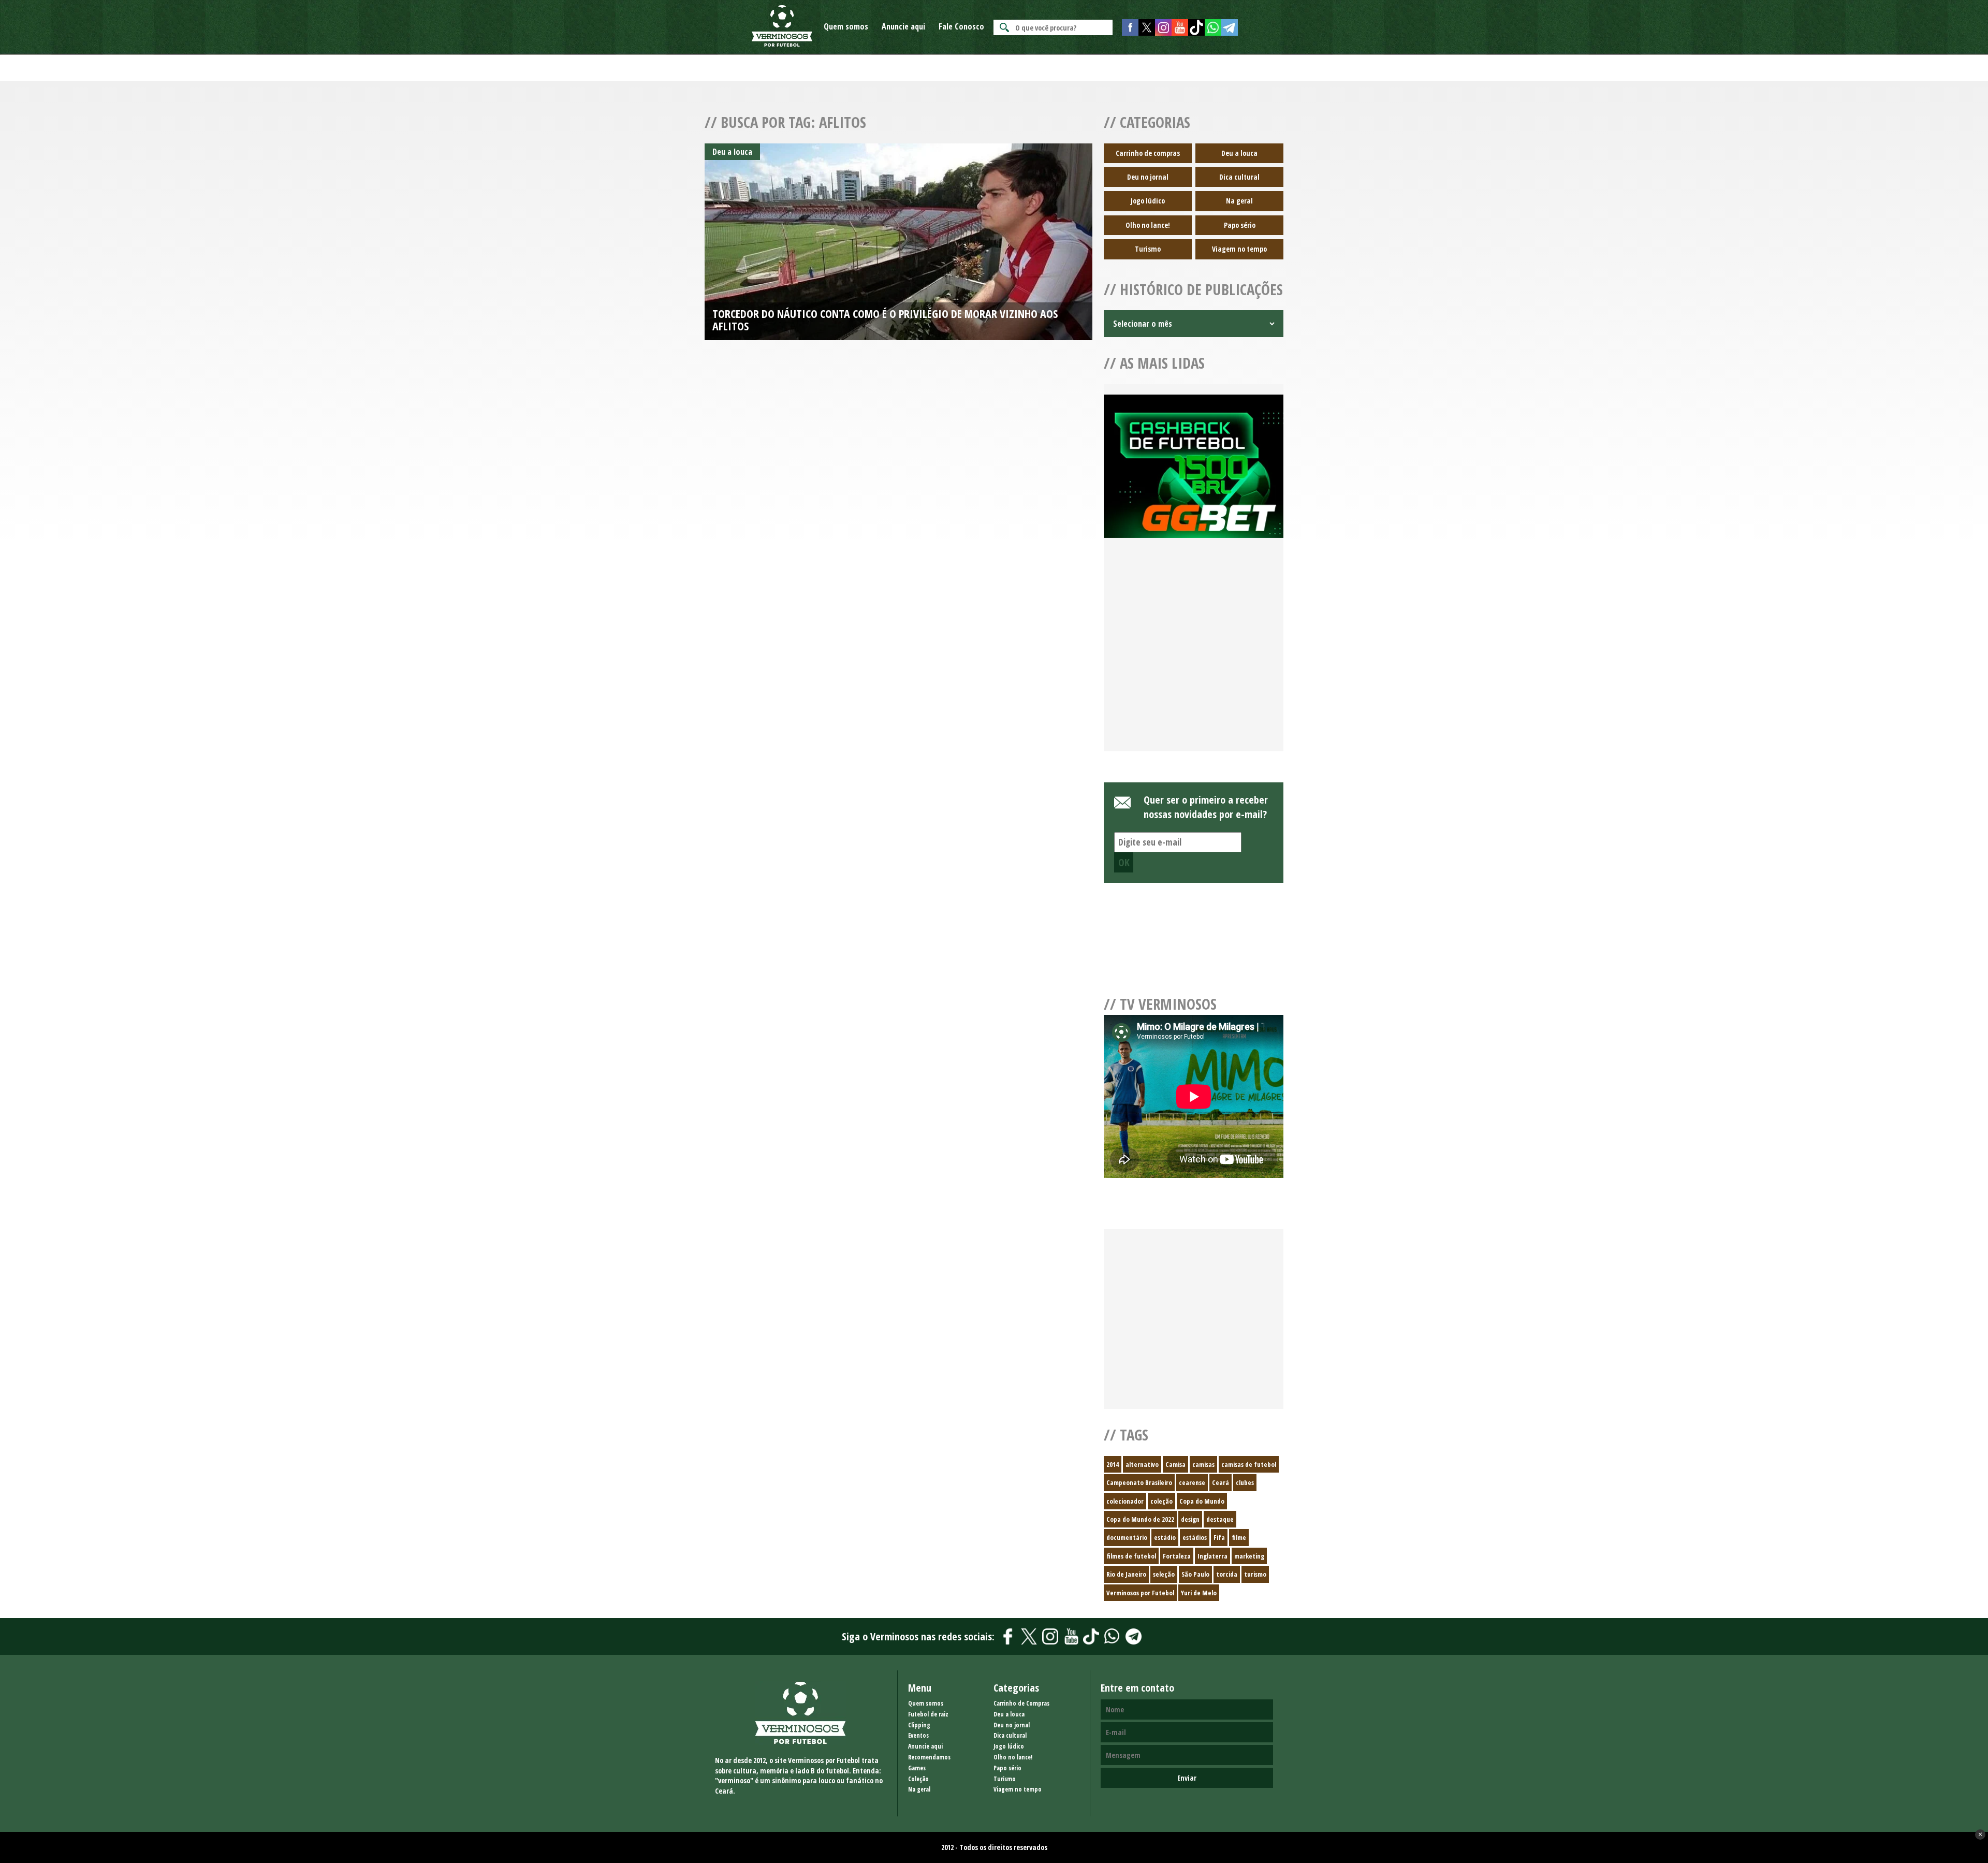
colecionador (1125, 1501)
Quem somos (846, 26)
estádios (1195, 1537)
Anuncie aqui (903, 26)
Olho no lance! (1148, 225)
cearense (1192, 1482)
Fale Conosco (961, 26)
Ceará (1220, 1482)
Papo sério (1240, 225)
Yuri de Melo (1199, 1593)
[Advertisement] (1194, 657)
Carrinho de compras (1148, 153)
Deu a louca (1239, 153)
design (1190, 1519)
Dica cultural (1239, 177)
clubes (1245, 1482)
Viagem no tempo (1239, 249)
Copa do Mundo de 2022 (1140, 1519)
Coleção (918, 1779)
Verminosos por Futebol (1140, 1593)
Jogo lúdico (1148, 201)
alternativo (1142, 1464)
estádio (1165, 1537)
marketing (1249, 1556)
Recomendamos (929, 1757)
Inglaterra (1212, 1556)
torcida (1227, 1574)
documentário (1127, 1537)
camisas (1203, 1464)
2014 (1113, 1464)
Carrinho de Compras (1021, 1703)
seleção (1164, 1574)
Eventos (918, 1735)
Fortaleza (1177, 1556)
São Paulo (1195, 1574)
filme (1239, 1537)
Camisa (1175, 1464)
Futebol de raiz (928, 1714)
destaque (1220, 1519)
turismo (1255, 1574)
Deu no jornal (1148, 177)
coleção (1161, 1501)
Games (917, 1768)
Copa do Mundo (1202, 1501)
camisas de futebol (1249, 1464)
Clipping (919, 1725)
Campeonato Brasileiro (1139, 1482)
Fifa (1219, 1537)
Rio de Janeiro (1126, 1574)
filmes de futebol (1131, 1556)
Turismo (1148, 249)
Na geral (1239, 201)
